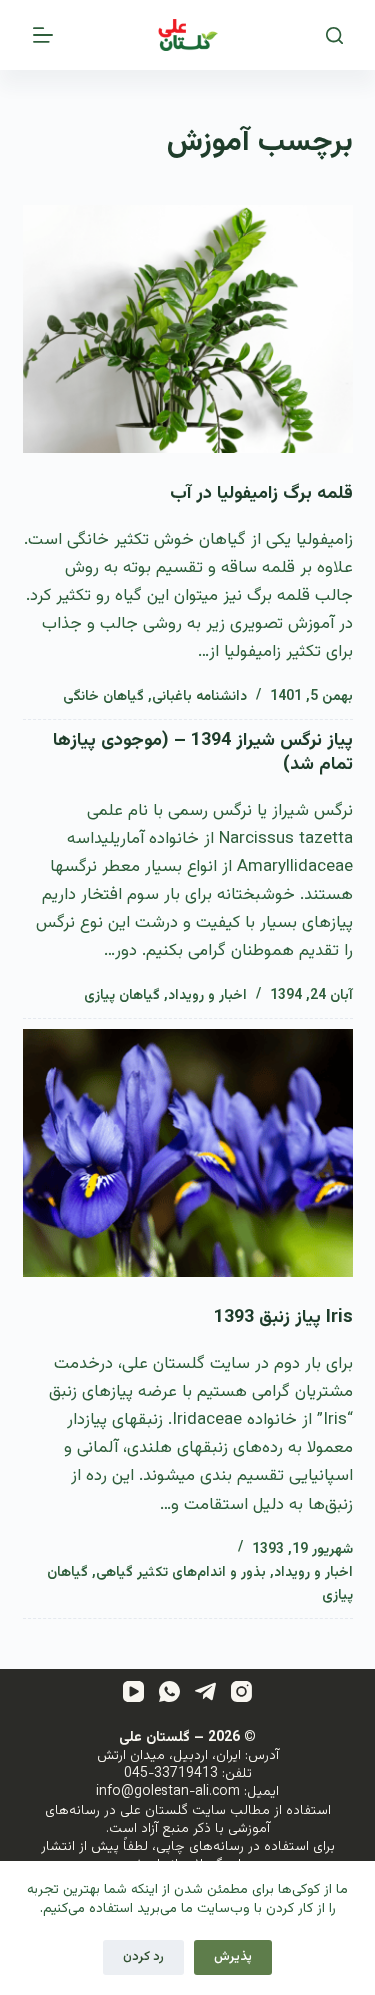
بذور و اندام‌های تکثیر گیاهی (181, 1573)
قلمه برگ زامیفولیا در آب (261, 494)
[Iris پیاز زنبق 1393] (188, 1153)
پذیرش (233, 1957)
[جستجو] (334, 35)
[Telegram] (205, 1691)
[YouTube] (133, 1691)
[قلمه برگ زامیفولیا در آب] (188, 329)
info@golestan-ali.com (168, 1792)
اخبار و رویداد (207, 996)
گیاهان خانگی (103, 697)
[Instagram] (241, 1691)
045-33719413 (171, 1774)
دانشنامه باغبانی (199, 697)
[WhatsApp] (169, 1691)
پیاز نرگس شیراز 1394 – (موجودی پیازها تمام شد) (203, 752)
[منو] (43, 35)
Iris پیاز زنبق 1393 (283, 1318)
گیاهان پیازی (122, 996)
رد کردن (143, 1957)
